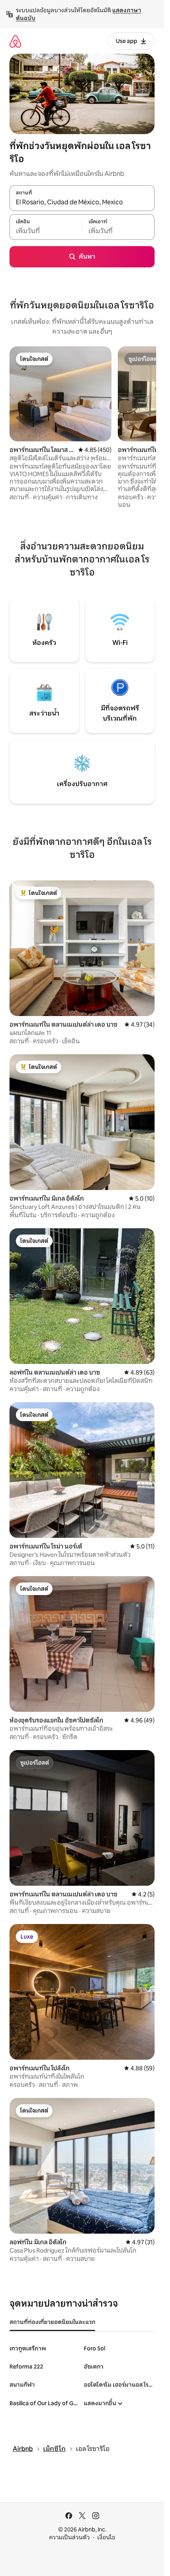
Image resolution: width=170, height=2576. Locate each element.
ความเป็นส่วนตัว (69, 2537)
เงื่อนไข (106, 2537)
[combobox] (82, 202)
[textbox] (46, 231)
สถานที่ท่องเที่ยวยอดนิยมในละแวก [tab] (52, 2322)
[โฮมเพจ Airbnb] (15, 41)
